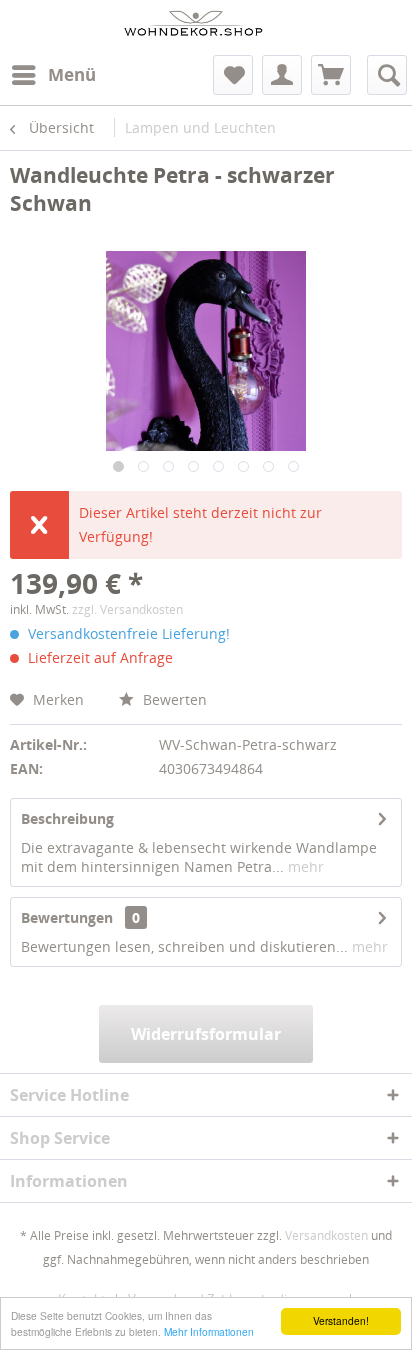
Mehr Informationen (209, 1331)
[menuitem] (53, 75)
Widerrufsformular (206, 1034)
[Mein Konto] (282, 75)
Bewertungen (67, 917)
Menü (72, 74)
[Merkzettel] (233, 75)
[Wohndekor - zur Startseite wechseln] (193, 27)
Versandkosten (326, 1235)
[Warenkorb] (331, 75)
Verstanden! (341, 1320)
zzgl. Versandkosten (127, 609)
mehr (304, 866)
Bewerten (173, 699)
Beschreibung (67, 818)
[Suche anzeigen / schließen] (387, 75)
